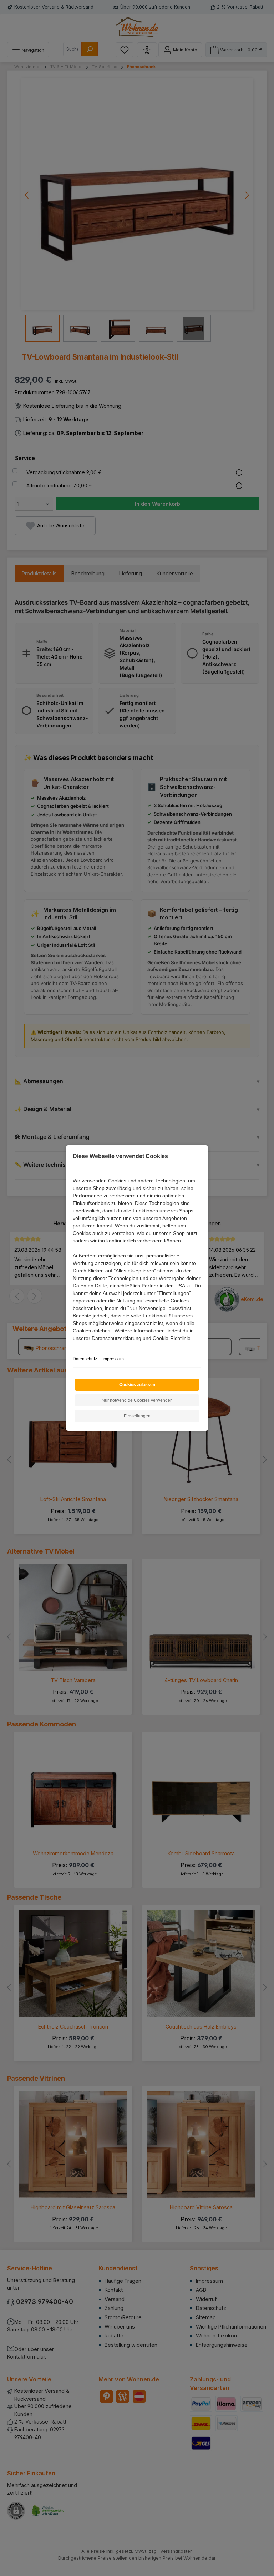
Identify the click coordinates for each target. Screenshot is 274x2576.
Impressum (113, 1359)
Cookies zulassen (137, 1385)
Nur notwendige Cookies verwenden (137, 1400)
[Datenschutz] (73, 1346)
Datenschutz (85, 1359)
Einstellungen (137, 1416)
